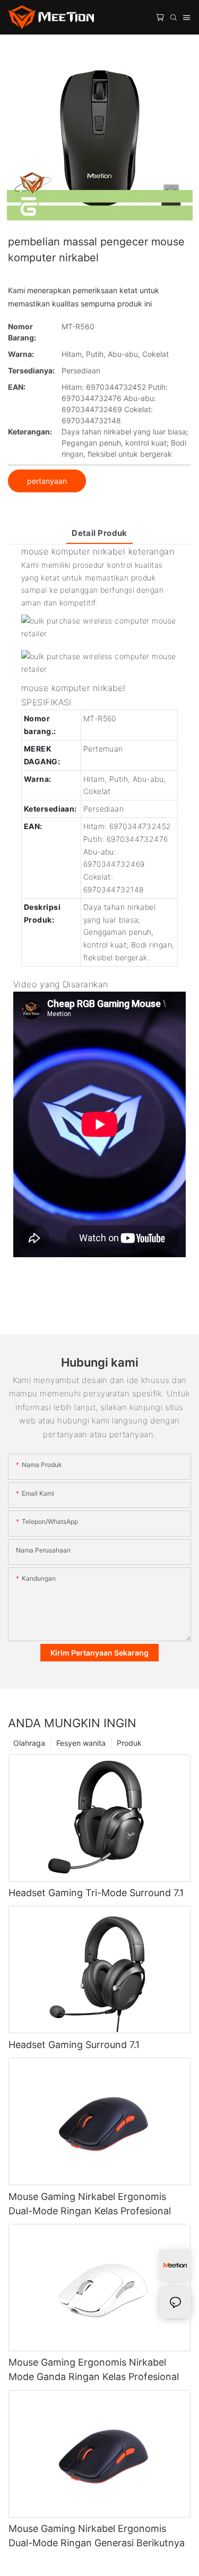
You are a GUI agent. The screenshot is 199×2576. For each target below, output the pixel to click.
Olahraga (29, 1743)
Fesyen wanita (81, 1743)
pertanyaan (47, 481)
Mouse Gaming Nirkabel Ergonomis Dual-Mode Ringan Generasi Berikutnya (97, 2536)
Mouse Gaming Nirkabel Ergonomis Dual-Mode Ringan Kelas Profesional (90, 2204)
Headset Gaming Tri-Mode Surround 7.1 (96, 1893)
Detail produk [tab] (99, 533)
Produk (129, 1743)
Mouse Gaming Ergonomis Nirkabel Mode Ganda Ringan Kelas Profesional (94, 2369)
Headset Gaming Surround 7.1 (74, 2045)
